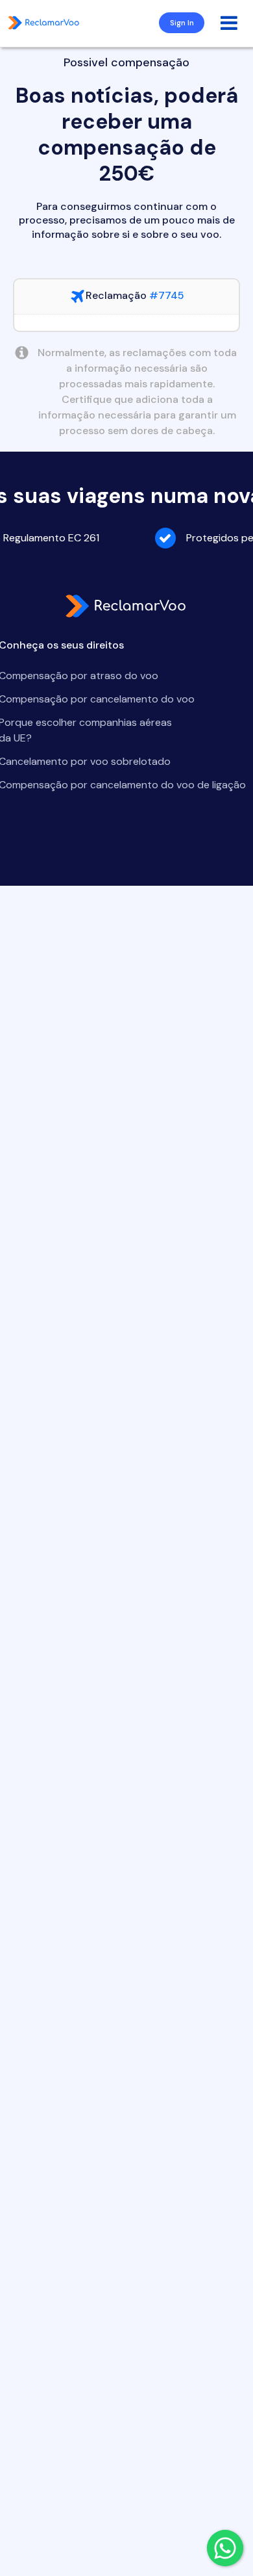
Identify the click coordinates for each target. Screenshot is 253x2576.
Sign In (182, 23)
